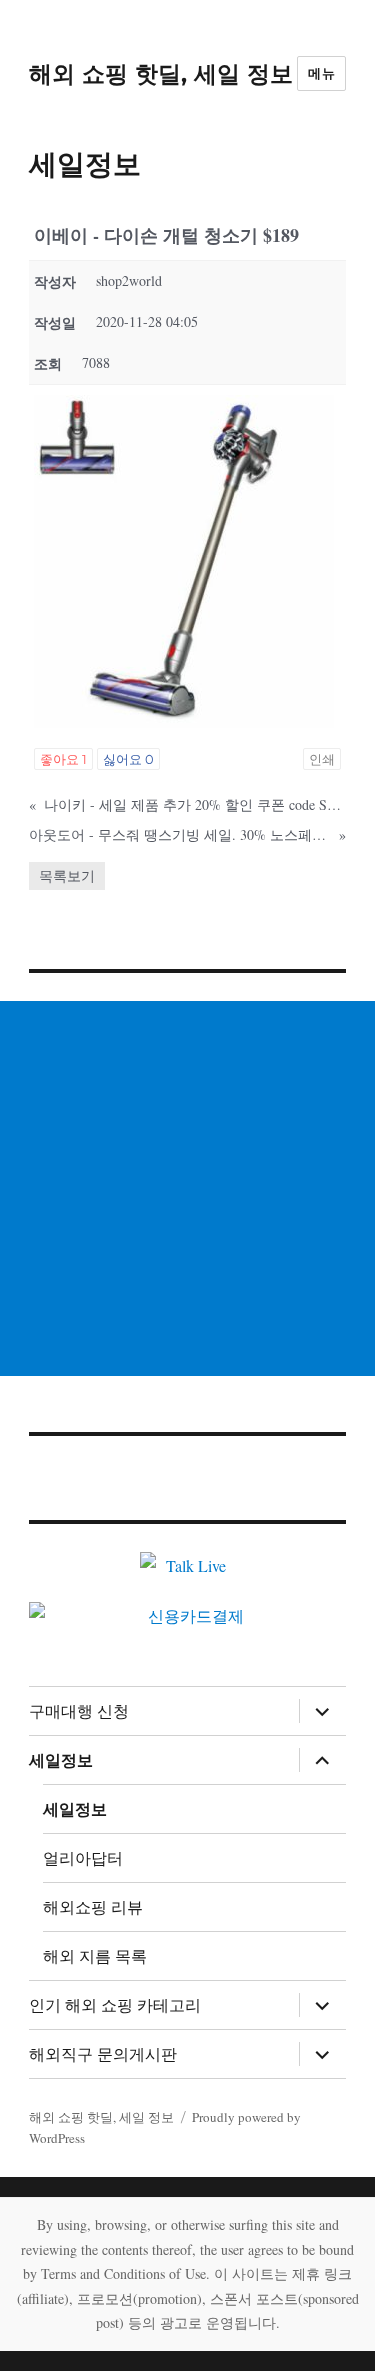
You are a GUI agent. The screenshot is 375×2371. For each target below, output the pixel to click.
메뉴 (321, 73)
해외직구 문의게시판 (103, 2054)
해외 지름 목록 (95, 1956)
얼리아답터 (83, 1858)
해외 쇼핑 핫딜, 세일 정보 (161, 74)
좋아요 (63, 759)
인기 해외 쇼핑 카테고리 (115, 2005)
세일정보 (61, 1760)
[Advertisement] (187, 1188)
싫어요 (128, 759)
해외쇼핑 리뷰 (93, 1907)
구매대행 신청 (79, 1711)
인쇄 (322, 759)
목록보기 (67, 875)
